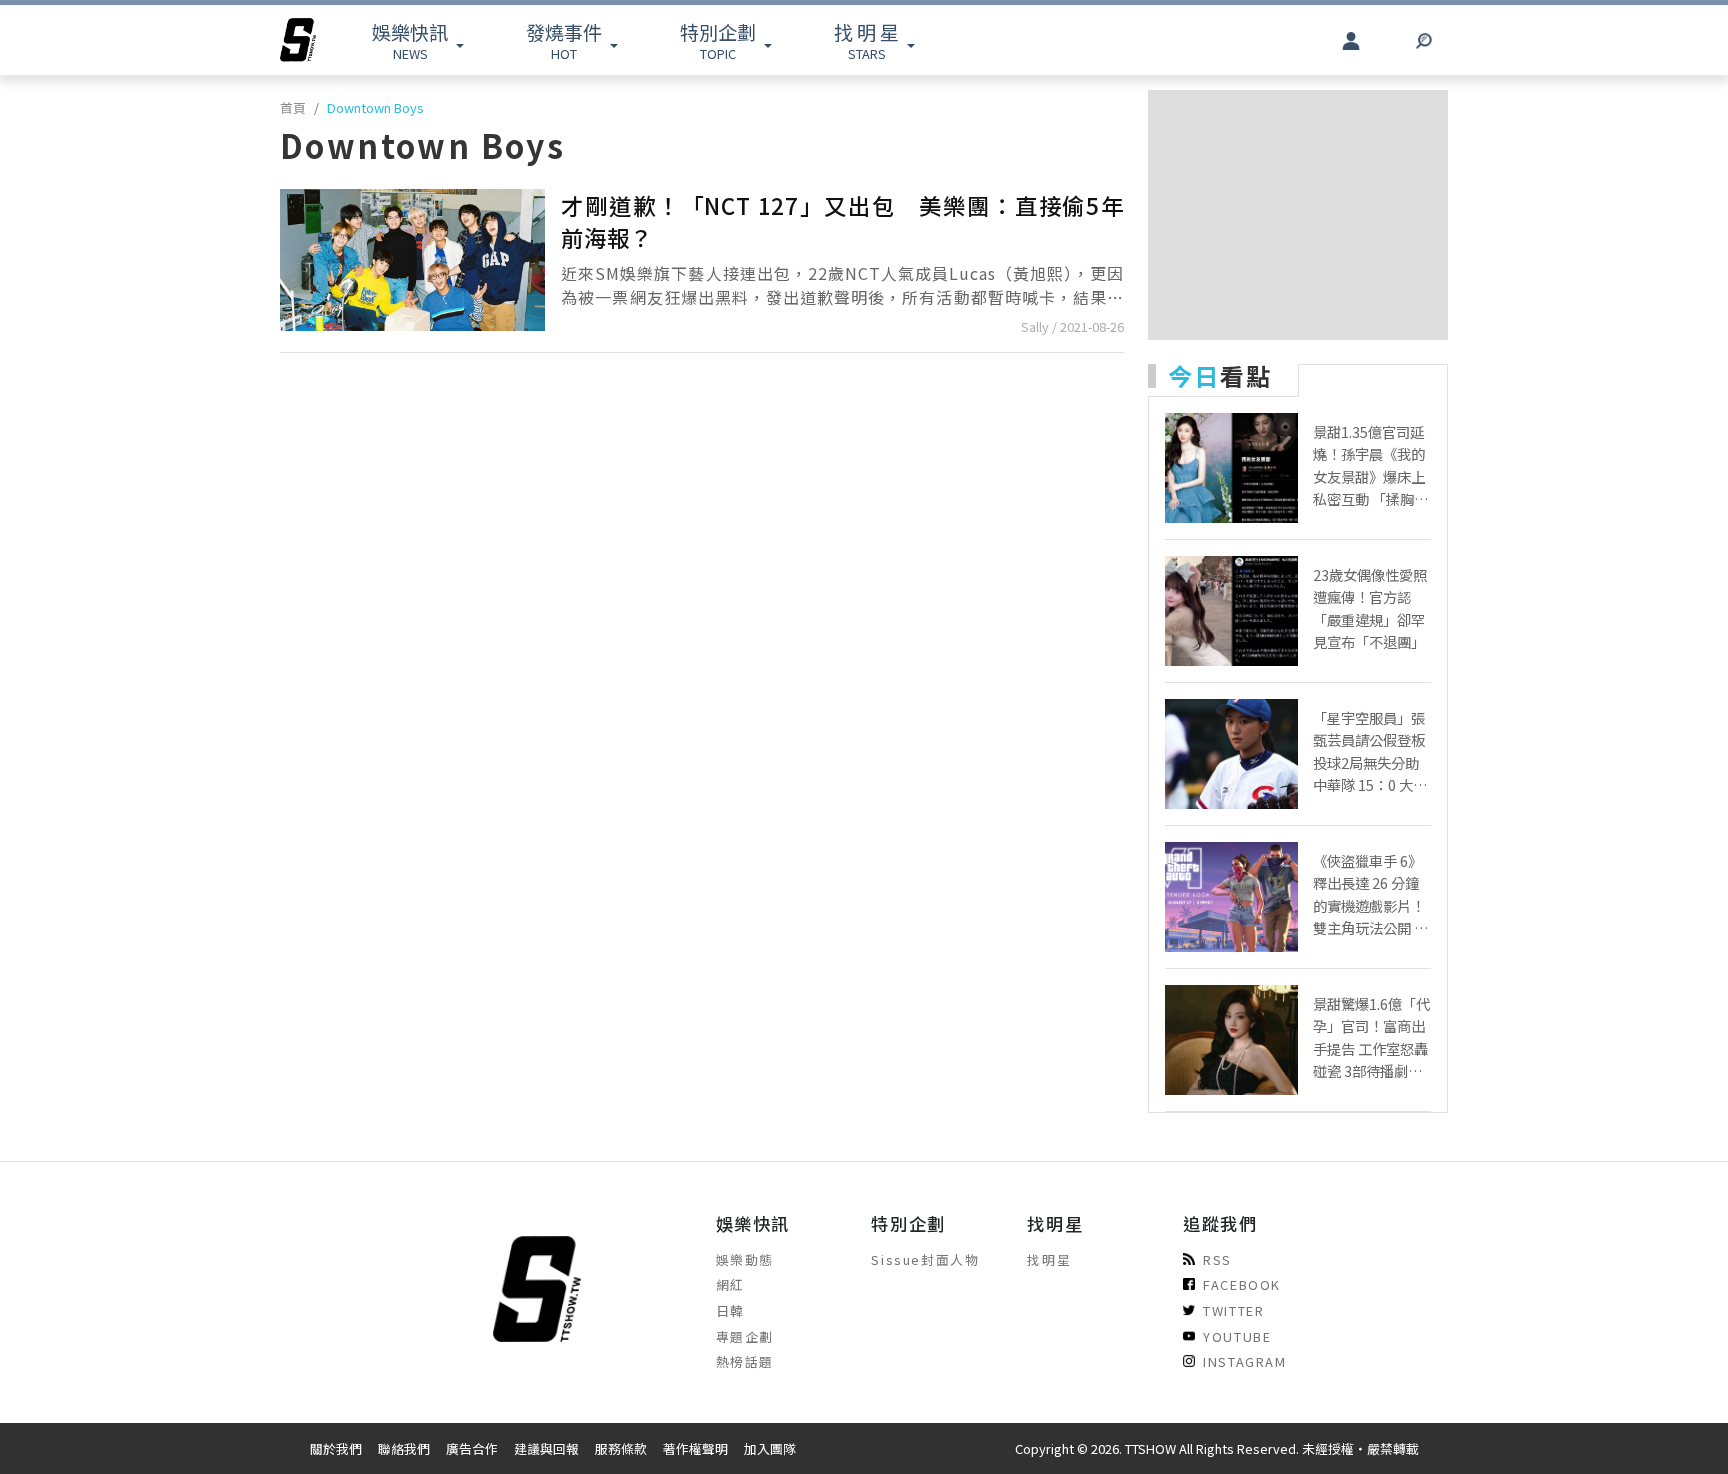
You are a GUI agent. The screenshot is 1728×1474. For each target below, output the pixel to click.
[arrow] (298, 40)
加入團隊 (770, 1448)
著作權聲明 (695, 1448)
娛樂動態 (745, 1259)
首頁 (293, 107)
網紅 (730, 1284)
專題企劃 (745, 1336)
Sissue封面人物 (925, 1259)
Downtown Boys (375, 107)
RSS (1217, 1259)
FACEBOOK (1242, 1284)
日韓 (730, 1310)
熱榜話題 (745, 1361)
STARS (866, 40)
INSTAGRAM (1244, 1361)
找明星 (1049, 1259)
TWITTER (1233, 1310)
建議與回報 (546, 1448)
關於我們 (336, 1448)
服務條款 (621, 1448)
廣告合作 (472, 1448)
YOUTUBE (1237, 1336)
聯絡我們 (404, 1448)
